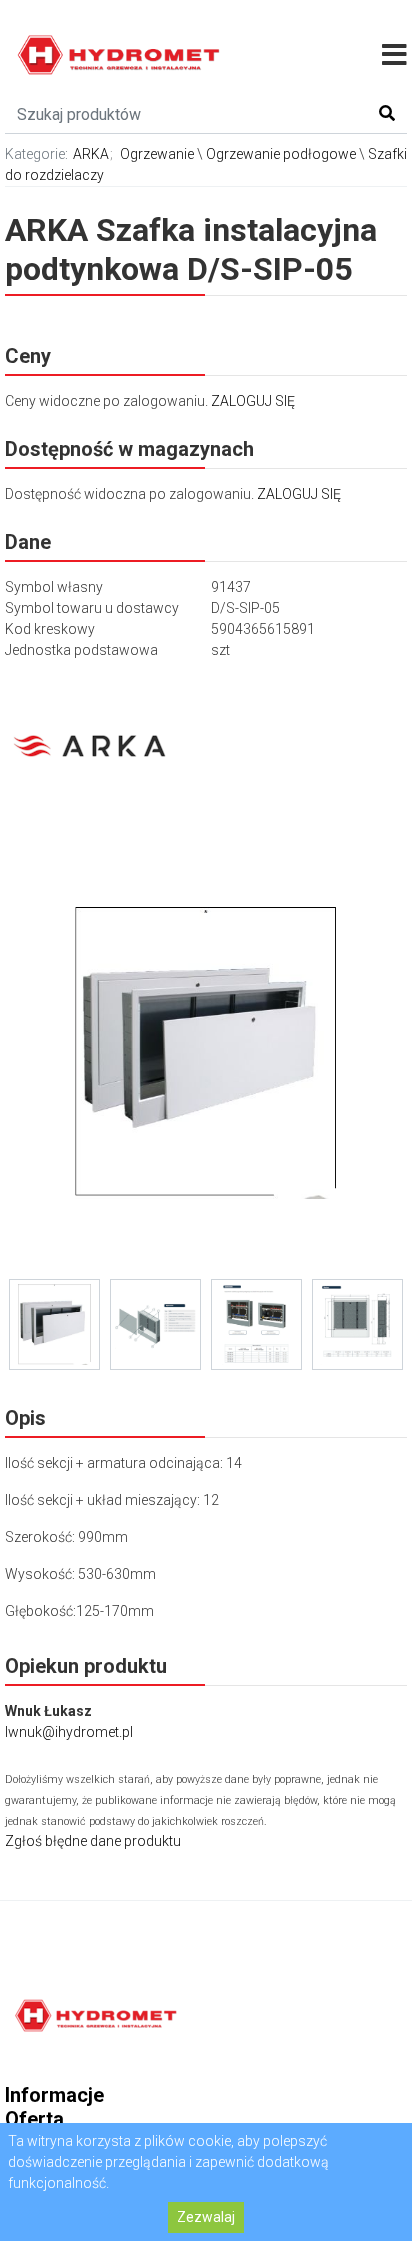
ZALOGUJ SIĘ (253, 401)
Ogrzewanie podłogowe (281, 154)
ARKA (91, 154)
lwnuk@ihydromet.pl (69, 1732)
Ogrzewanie (157, 154)
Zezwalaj (206, 2217)
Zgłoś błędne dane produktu (93, 1841)
